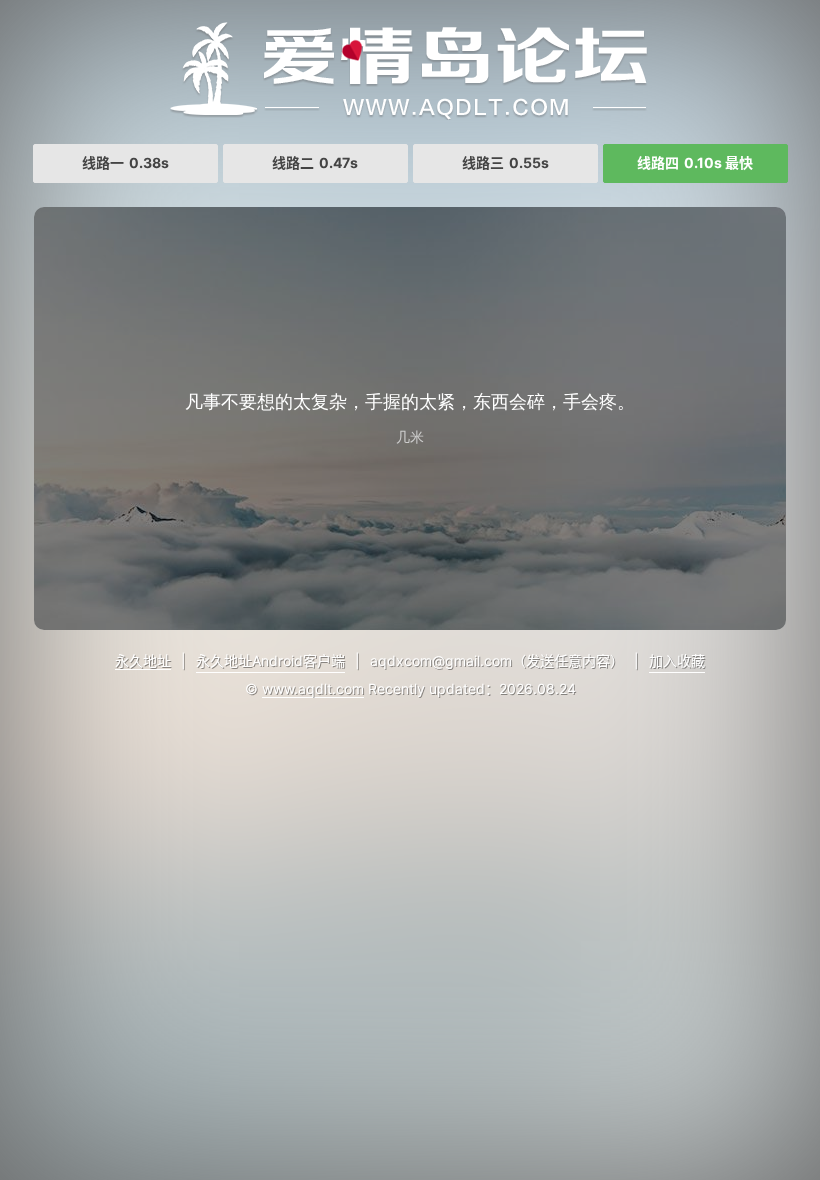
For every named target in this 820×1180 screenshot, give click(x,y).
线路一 (125, 162)
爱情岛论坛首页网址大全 (410, 70)
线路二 (315, 162)
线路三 (505, 162)
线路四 (695, 162)
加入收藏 (677, 660)
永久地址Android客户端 (270, 660)
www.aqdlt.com (313, 688)
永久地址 (143, 660)
